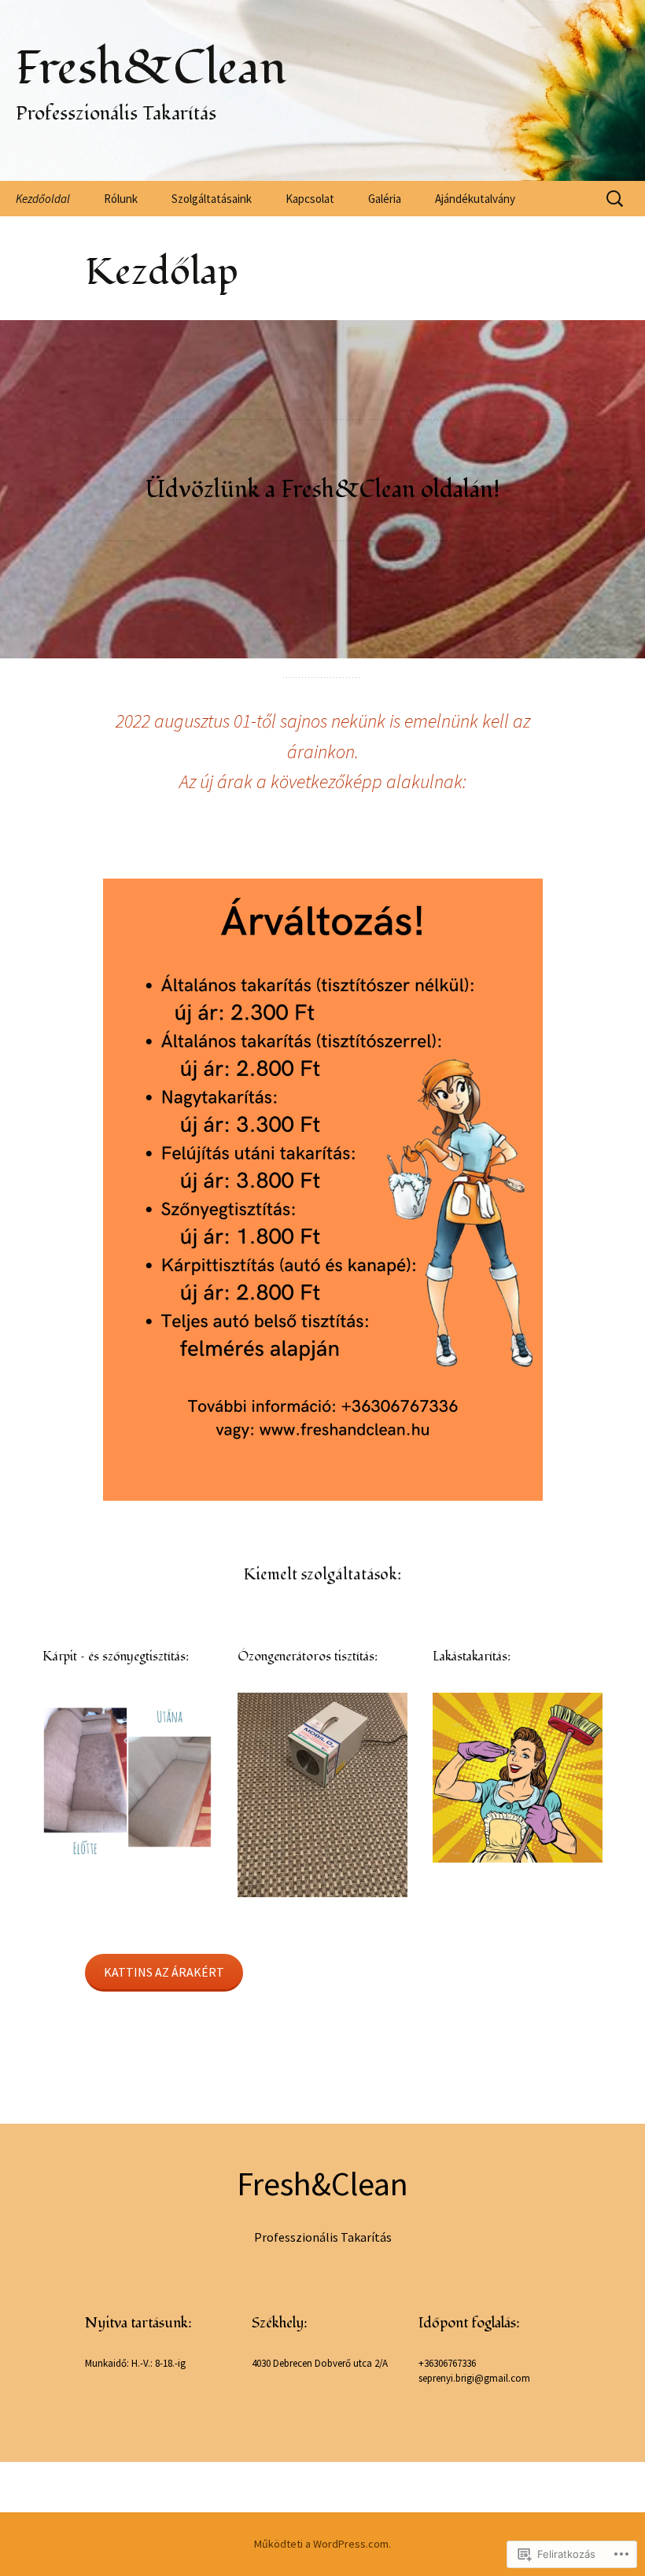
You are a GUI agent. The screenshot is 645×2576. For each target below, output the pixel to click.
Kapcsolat (310, 199)
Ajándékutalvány (475, 199)
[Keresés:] (616, 199)
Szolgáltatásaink (212, 199)
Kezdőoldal (43, 199)
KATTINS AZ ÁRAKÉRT (164, 1972)
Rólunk (121, 199)
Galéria (385, 199)
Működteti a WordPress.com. (322, 2544)
